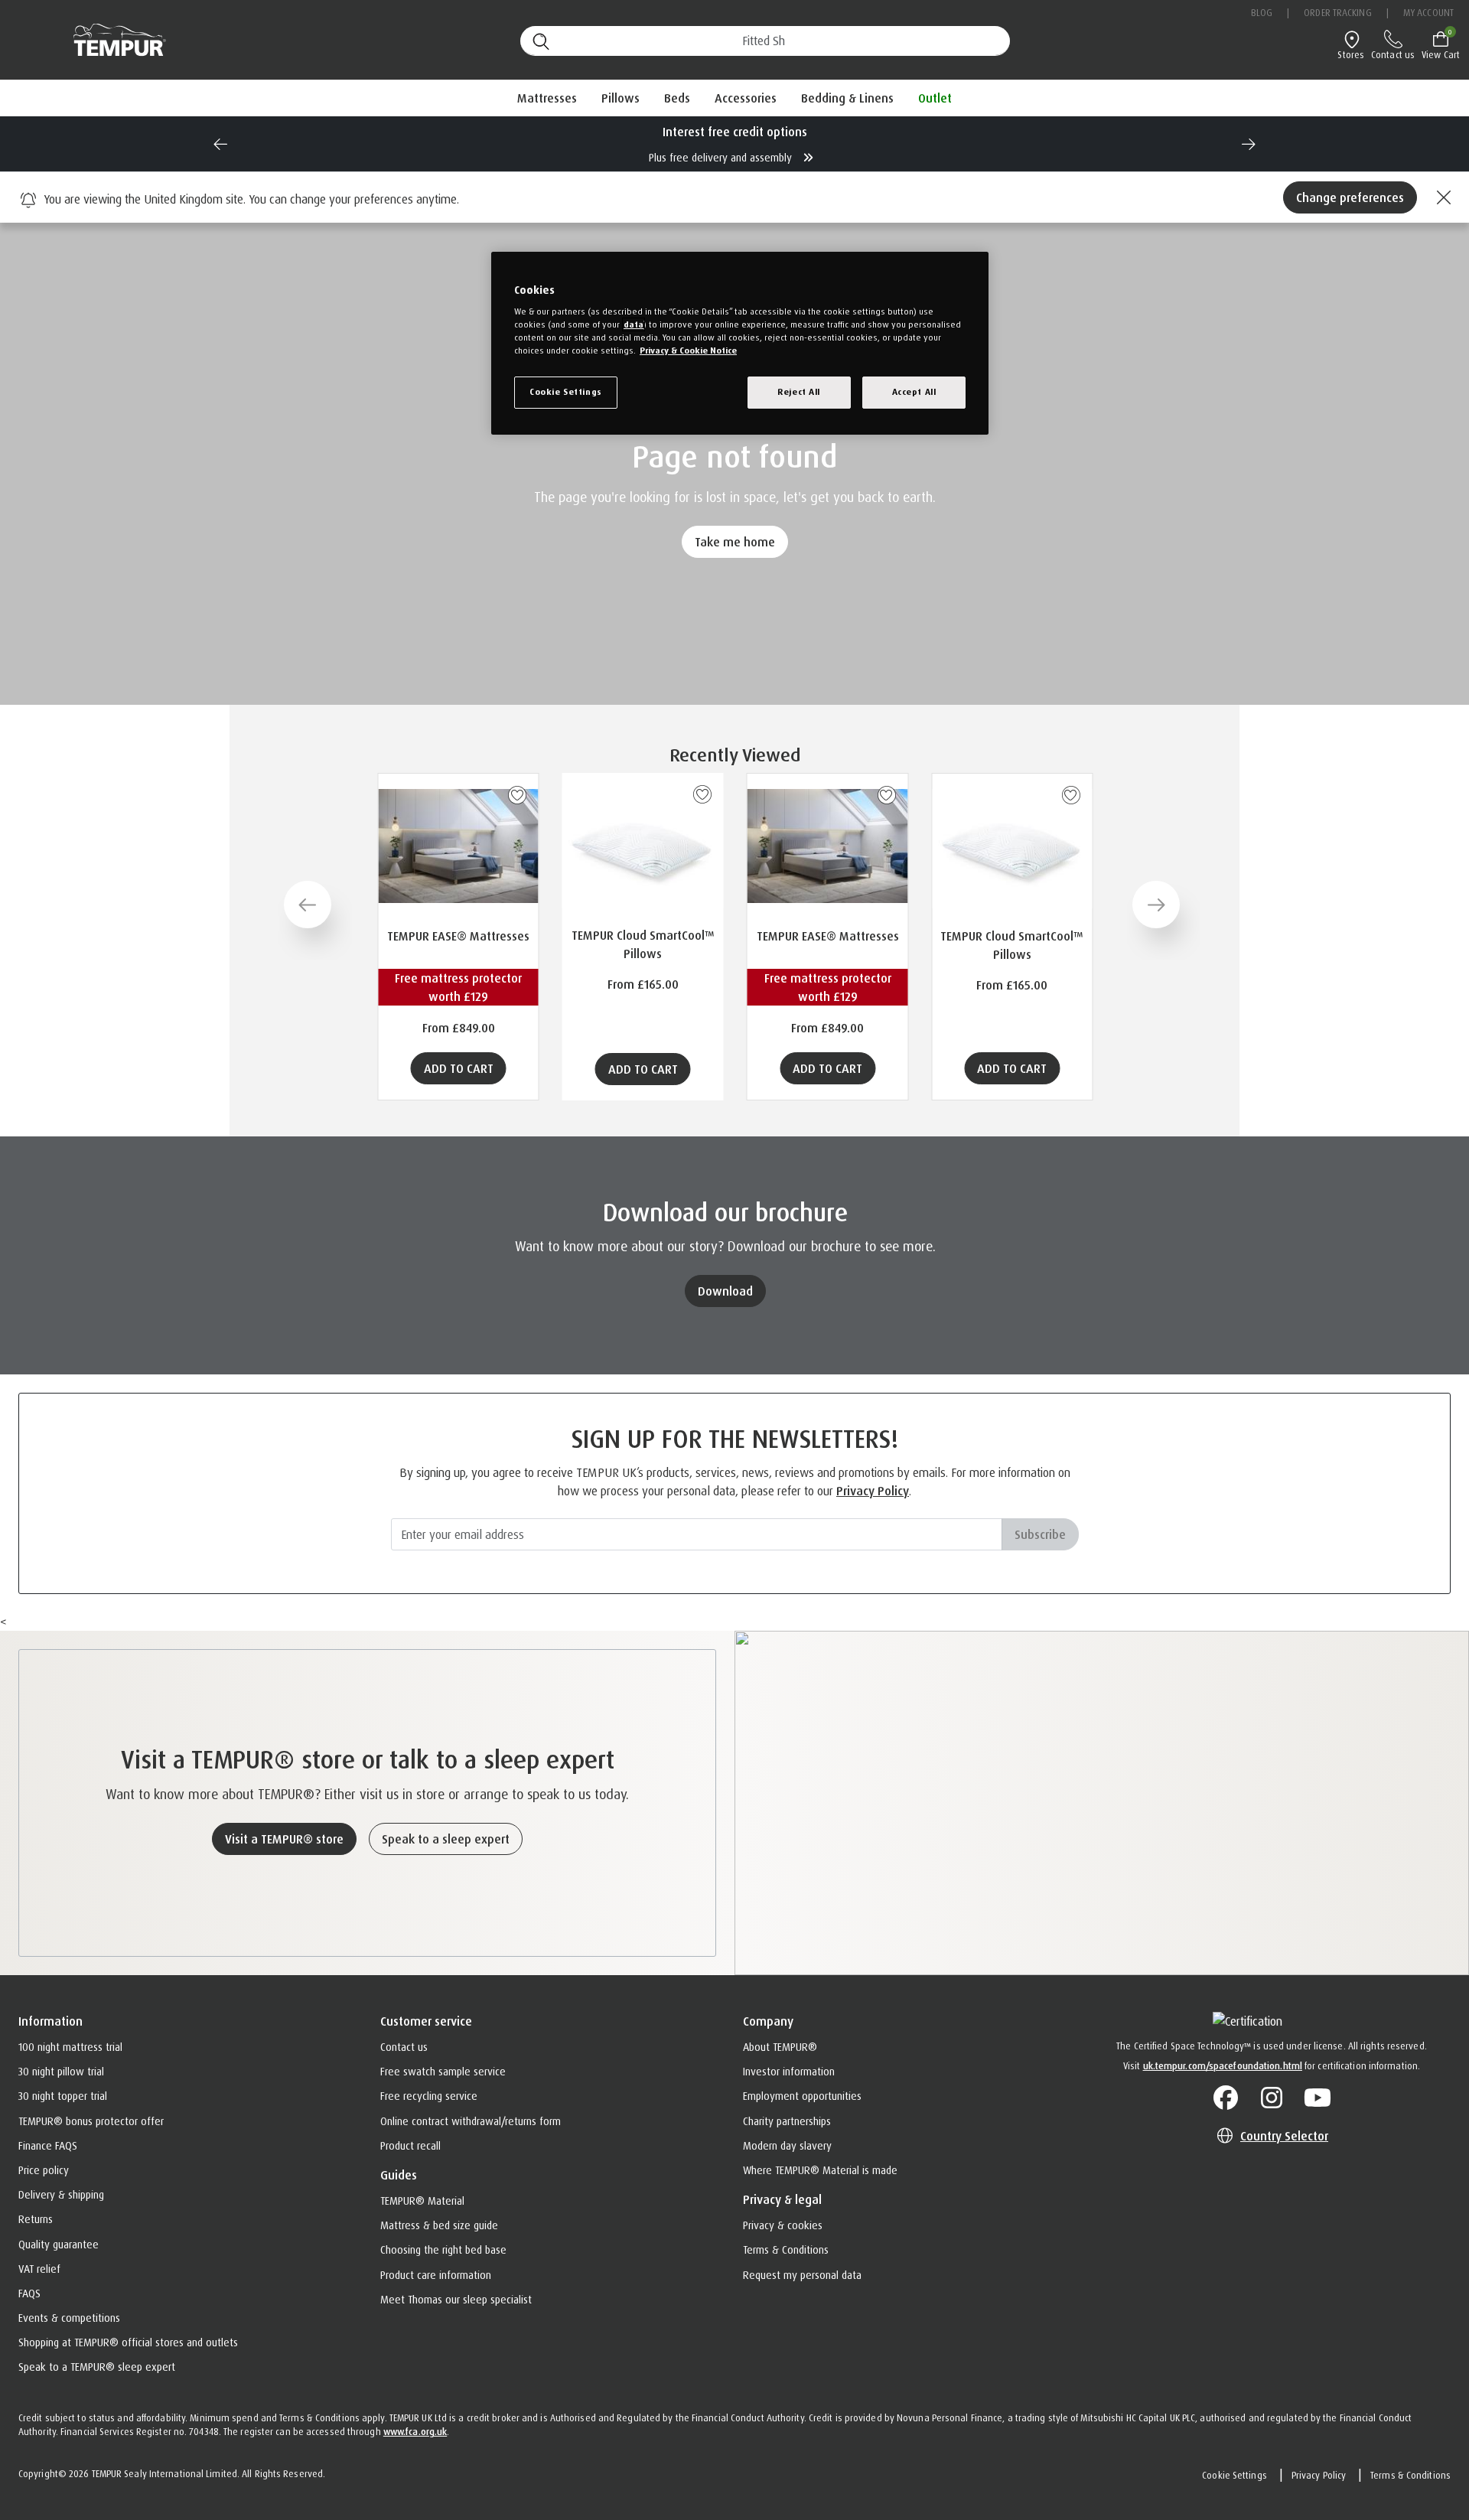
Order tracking (1337, 13)
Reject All (799, 392)
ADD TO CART (459, 1068)
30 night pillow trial (61, 2071)
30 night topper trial (63, 2096)
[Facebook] (1226, 2098)
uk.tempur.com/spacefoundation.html (1223, 2066)
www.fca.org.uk (415, 2432)
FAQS (29, 2293)
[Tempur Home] (112, 40)
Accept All (914, 392)
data (634, 324)
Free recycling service (429, 2096)
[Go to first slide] (1249, 144)
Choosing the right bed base (443, 2249)
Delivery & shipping (61, 2194)
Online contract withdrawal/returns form (471, 2121)
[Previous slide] (220, 144)
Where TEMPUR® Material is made (820, 2170)
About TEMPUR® (780, 2047)
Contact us (404, 2047)
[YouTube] (1318, 2098)
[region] (740, 343)
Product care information (436, 2275)
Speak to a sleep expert (446, 1839)
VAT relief (39, 2269)
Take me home (735, 542)
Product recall (410, 2145)
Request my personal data (802, 2275)
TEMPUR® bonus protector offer (91, 2121)
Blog (1262, 13)
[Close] (1441, 197)
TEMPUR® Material (422, 2201)
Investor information (789, 2071)
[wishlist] (517, 795)
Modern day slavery (787, 2145)
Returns (36, 2219)
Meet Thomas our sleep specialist (456, 2299)
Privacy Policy (873, 1491)
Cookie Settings (1234, 2475)
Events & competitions (69, 2318)
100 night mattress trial (70, 2047)
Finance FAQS (48, 2145)
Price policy (44, 2170)
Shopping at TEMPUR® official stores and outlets (128, 2342)
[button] (547, 98)
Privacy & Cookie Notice (688, 350)
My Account (1428, 13)
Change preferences (1350, 197)
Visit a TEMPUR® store (284, 1839)
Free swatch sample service (443, 2071)
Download (725, 1291)
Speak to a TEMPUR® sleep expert (97, 2367)
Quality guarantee (59, 2244)
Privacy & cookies (783, 2225)
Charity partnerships (787, 2121)
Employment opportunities (802, 2096)
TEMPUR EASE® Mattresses (458, 936)
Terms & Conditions (786, 2249)
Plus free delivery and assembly (722, 157)
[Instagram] (1272, 2098)
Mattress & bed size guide (439, 2225)
